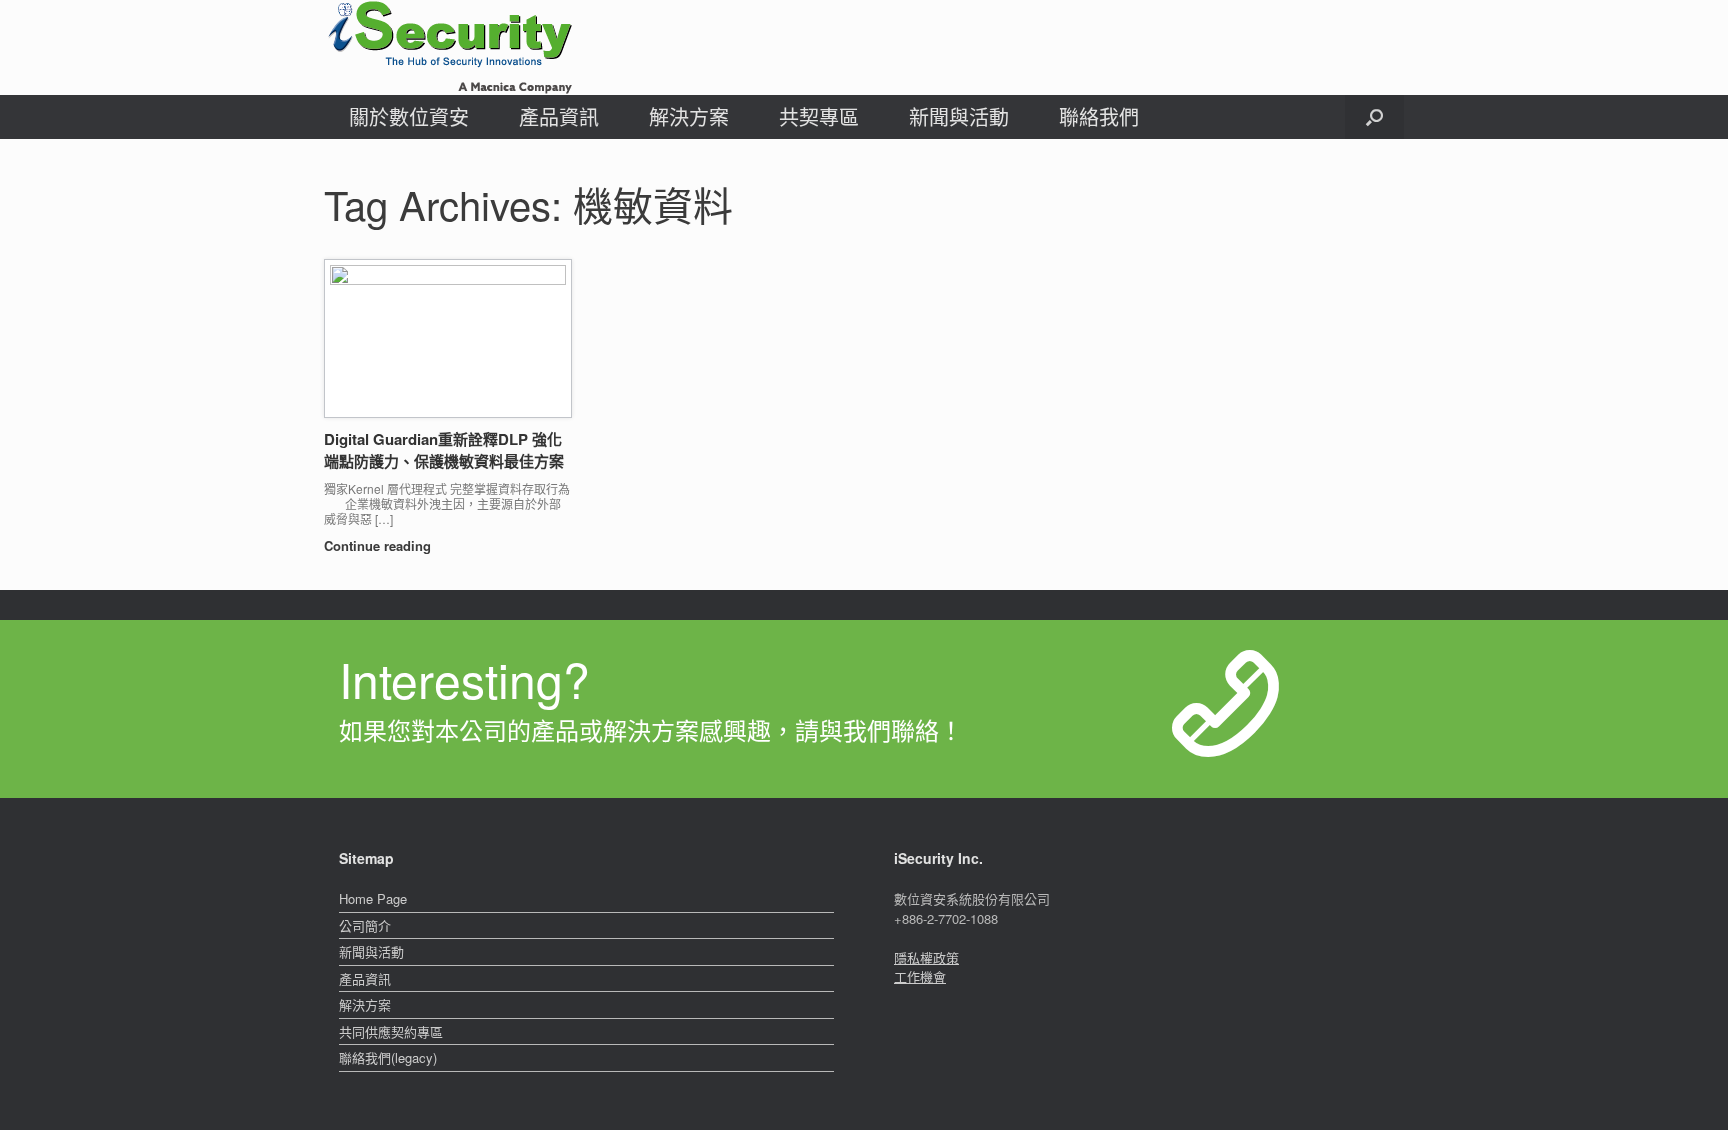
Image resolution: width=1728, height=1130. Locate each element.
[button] (1374, 117)
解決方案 (689, 116)
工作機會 (920, 976)
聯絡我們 (1099, 116)
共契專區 (819, 116)
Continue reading (379, 545)
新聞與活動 (959, 116)
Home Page (373, 898)
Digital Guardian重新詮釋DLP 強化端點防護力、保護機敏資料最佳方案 (444, 450)
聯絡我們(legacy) (388, 1057)
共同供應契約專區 (391, 1031)
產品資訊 (559, 116)
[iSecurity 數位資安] (448, 47)
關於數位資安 (409, 116)
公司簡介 (365, 925)
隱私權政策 (926, 957)
